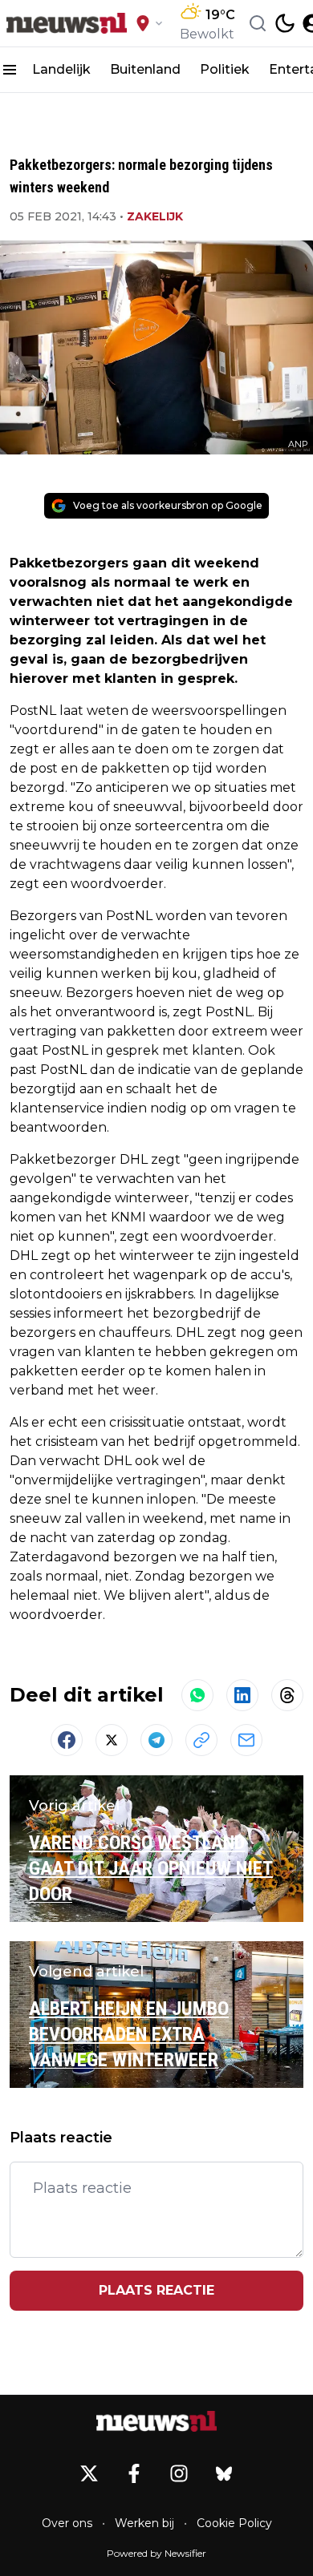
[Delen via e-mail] (246, 1740)
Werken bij (144, 2523)
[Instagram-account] (179, 2473)
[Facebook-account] (134, 2473)
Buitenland (145, 69)
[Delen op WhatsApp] (197, 1695)
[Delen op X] (112, 1740)
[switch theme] (285, 23)
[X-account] (89, 2473)
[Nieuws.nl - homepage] (67, 23)
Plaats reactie (156, 2290)
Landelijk (61, 69)
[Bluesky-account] (224, 2473)
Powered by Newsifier (156, 2553)
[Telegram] (156, 1740)
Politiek (225, 69)
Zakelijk (155, 216)
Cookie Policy (234, 2523)
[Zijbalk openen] (10, 70)
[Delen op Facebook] (67, 1740)
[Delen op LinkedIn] (242, 1695)
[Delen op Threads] (287, 1695)
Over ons (67, 2523)
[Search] (258, 23)
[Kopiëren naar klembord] (201, 1740)
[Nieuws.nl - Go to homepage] (156, 2421)
